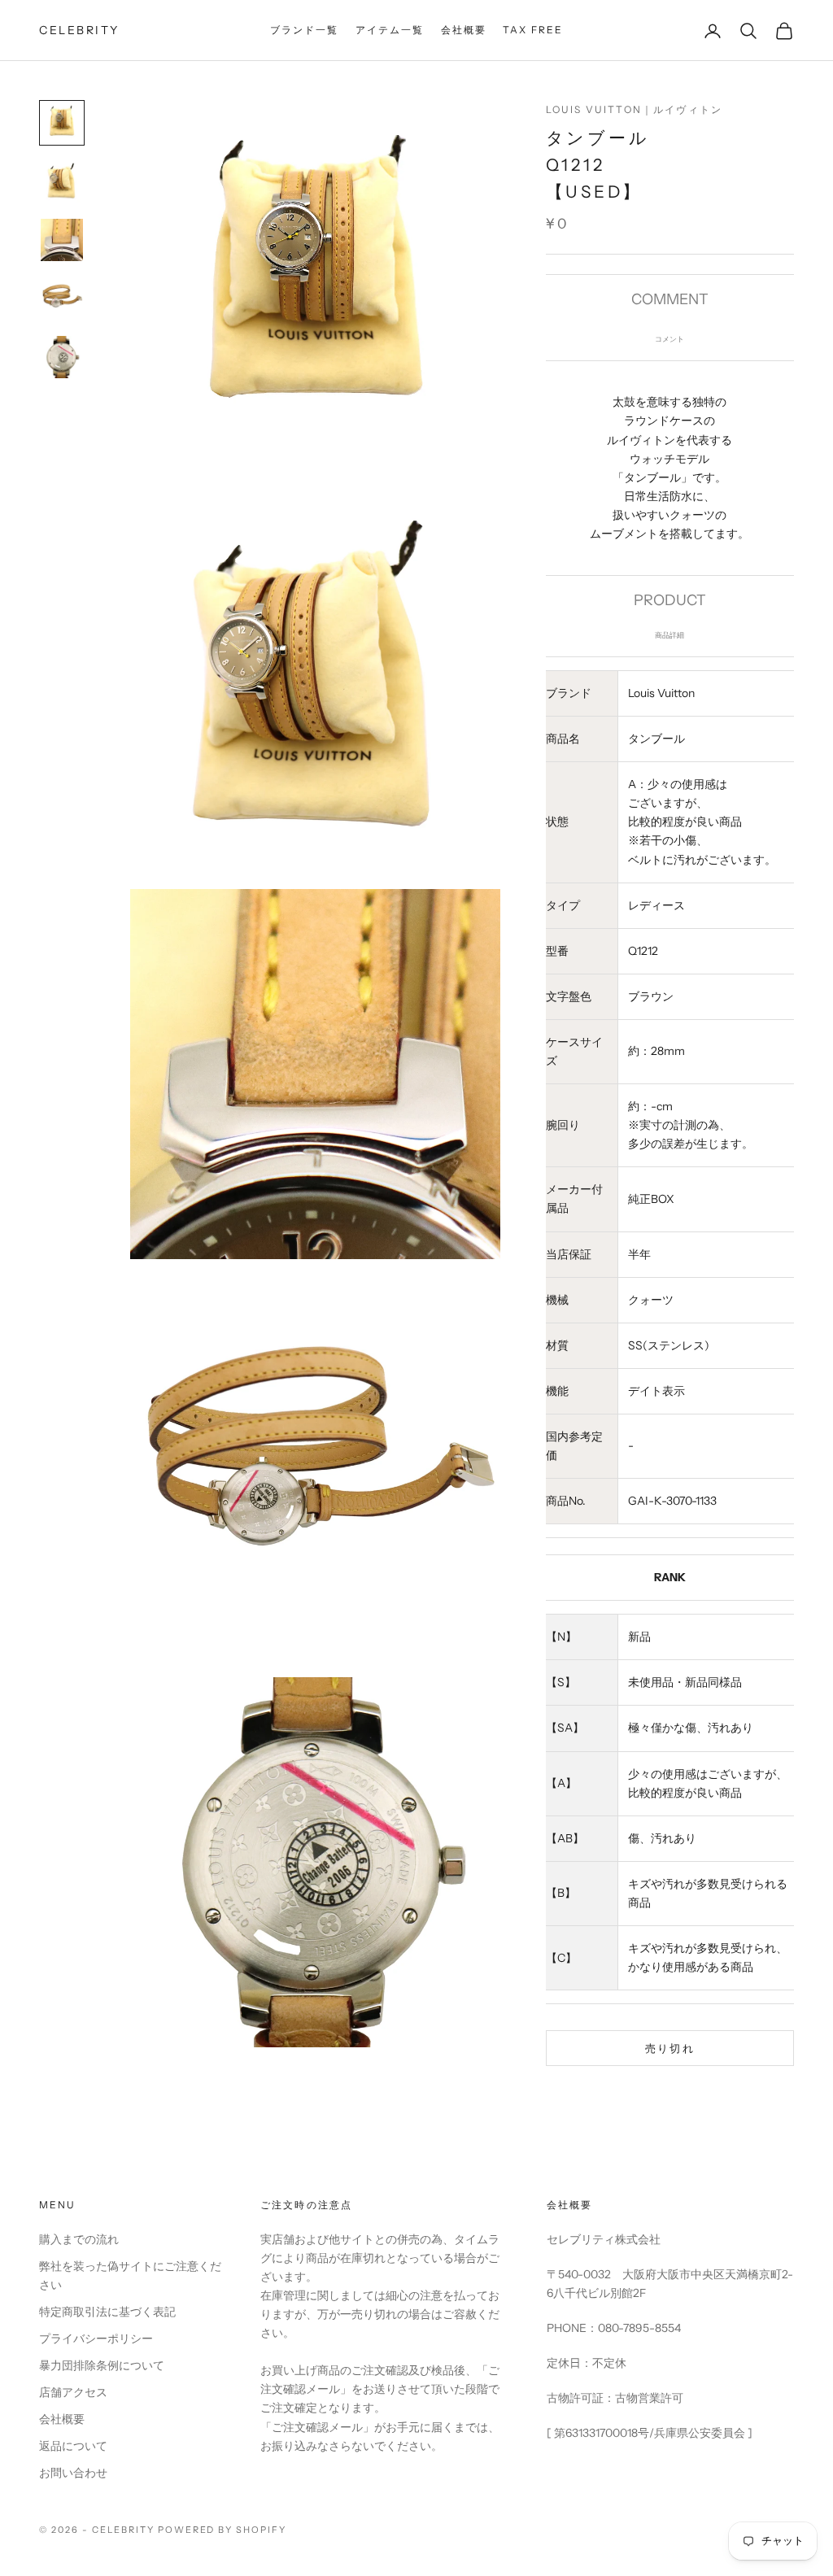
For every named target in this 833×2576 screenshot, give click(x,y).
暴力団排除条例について (102, 2365)
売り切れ (670, 2048)
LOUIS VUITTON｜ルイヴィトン (634, 109)
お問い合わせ (73, 2473)
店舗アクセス (73, 2392)
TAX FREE (533, 30)
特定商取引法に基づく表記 (107, 2312)
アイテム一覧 (390, 30)
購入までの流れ (79, 2239)
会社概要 (464, 30)
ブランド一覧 (305, 30)
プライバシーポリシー (96, 2338)
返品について (73, 2446)
